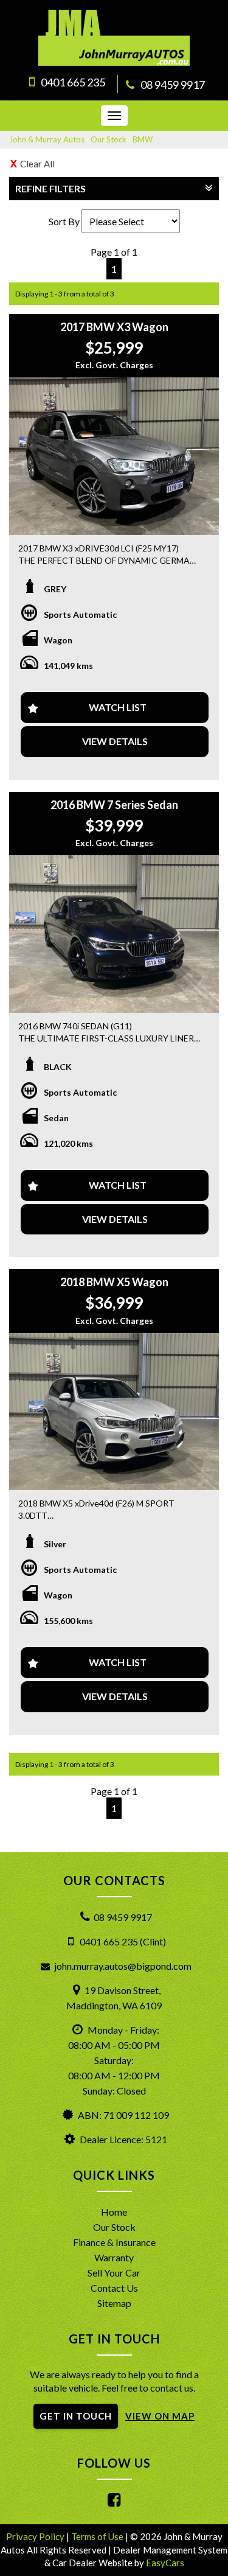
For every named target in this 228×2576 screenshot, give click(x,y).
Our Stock (109, 139)
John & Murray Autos (47, 139)
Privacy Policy (36, 2536)
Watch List (118, 707)
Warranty (114, 2257)
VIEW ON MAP (160, 2416)
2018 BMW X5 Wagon (114, 1282)
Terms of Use (98, 2536)
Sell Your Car (114, 2273)
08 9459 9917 (173, 85)
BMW (143, 139)
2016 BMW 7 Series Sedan (114, 805)
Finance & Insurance (114, 2242)
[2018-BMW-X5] (114, 1412)
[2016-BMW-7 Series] (114, 934)
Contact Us (114, 2288)
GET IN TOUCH (76, 2416)
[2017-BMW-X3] (114, 456)
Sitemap (114, 2303)
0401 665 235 (73, 82)
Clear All (37, 164)
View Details (115, 741)
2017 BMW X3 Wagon (114, 327)
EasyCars (165, 2563)
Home (114, 2212)
